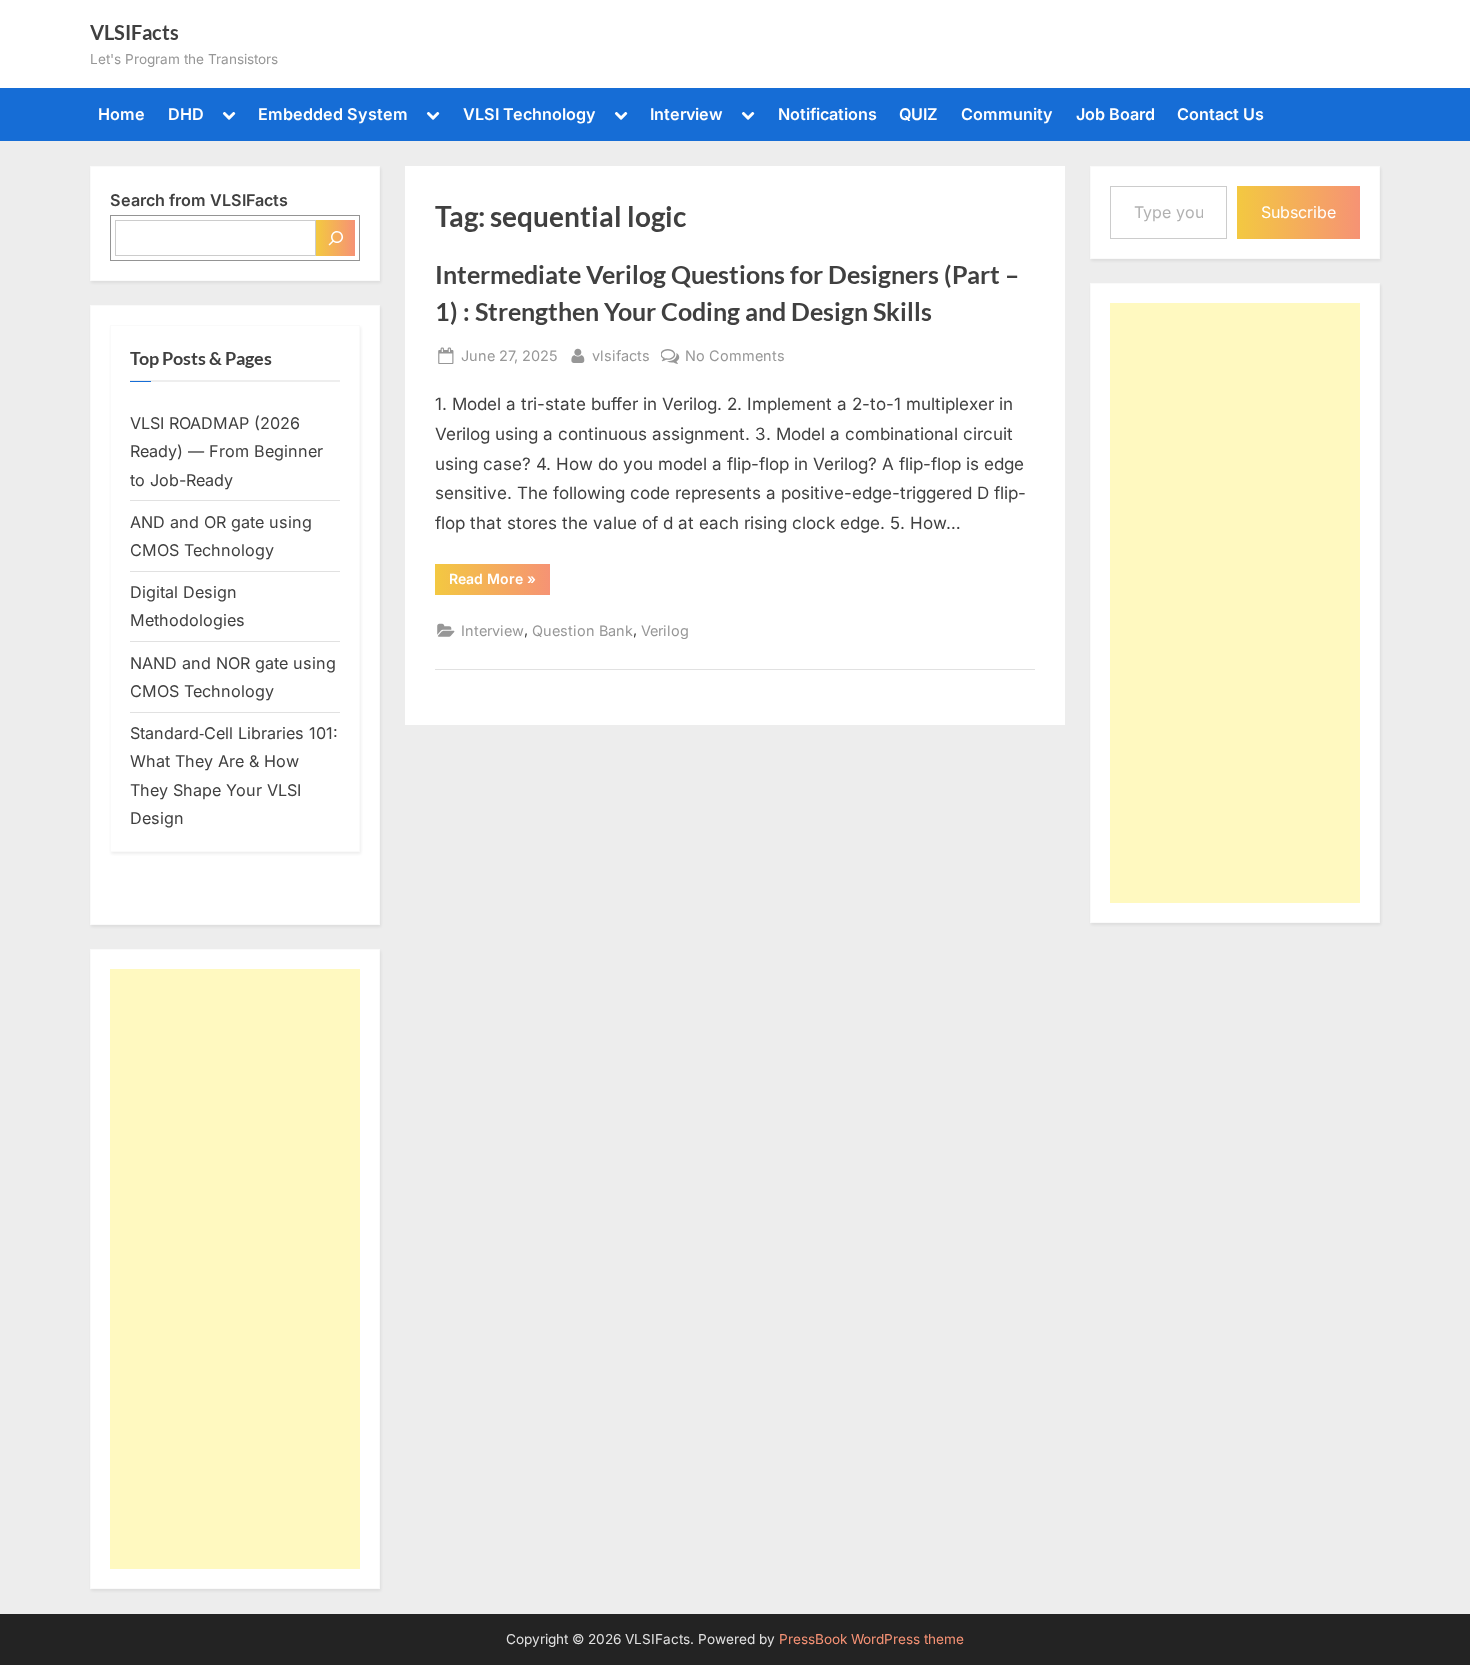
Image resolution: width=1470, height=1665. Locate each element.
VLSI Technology (529, 114)
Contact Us (1220, 114)
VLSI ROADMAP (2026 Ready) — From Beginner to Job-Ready (226, 451)
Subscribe (1298, 212)
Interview (686, 114)
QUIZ (918, 114)
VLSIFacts (134, 32)
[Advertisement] (235, 1269)
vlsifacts (621, 355)
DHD (186, 114)
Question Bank (582, 630)
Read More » (499, 582)
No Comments (735, 357)
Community (1007, 114)
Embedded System (333, 114)
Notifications (827, 114)
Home (121, 114)
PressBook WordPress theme (871, 1639)
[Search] (335, 238)
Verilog (665, 630)
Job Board (1115, 114)
